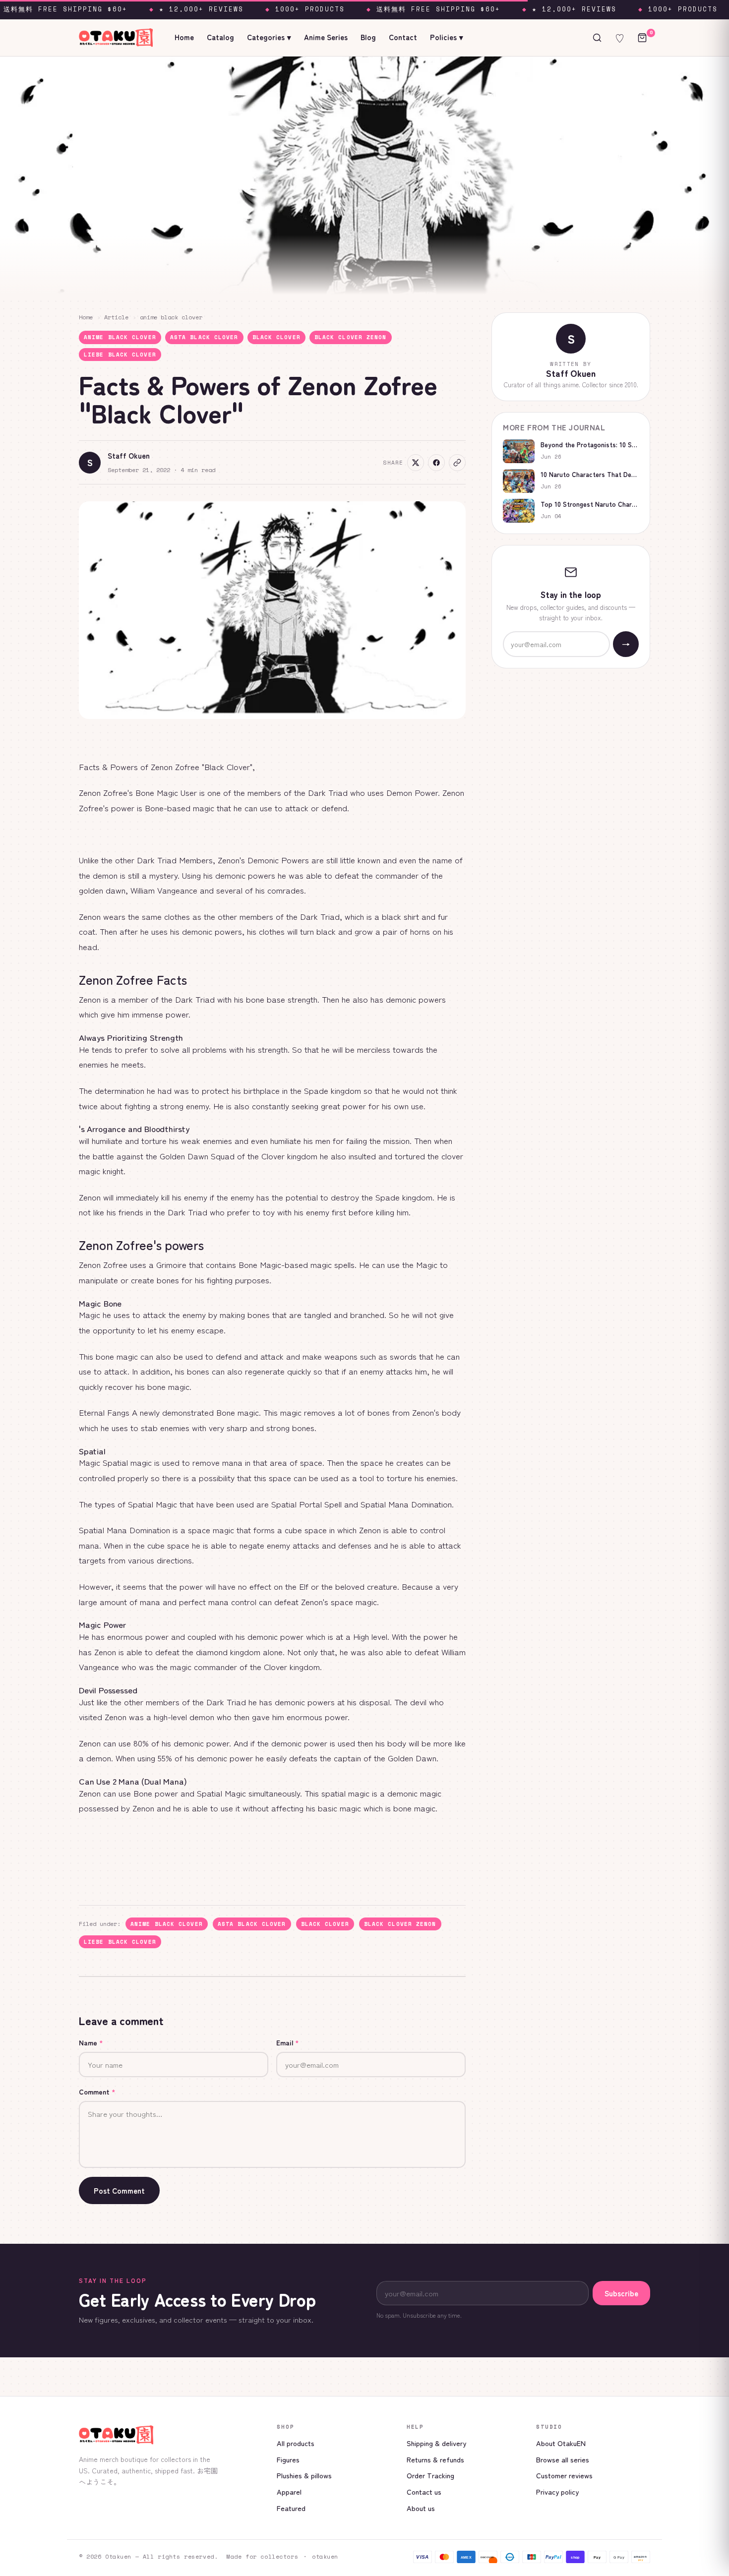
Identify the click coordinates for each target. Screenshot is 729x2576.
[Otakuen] (170, 2435)
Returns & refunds (435, 2459)
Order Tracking (430, 2475)
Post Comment (119, 2190)
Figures (288, 2459)
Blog (368, 37)
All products (296, 2443)
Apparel (289, 2491)
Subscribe (621, 2293)
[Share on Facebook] (436, 463)
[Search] (597, 38)
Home (184, 37)
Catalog (220, 37)
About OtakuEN (561, 2443)
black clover (276, 337)
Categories (269, 37)
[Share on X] (416, 463)
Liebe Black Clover (120, 355)
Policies (447, 37)
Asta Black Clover (204, 337)
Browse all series (563, 2459)
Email (288, 2042)
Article (116, 317)
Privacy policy (557, 2491)
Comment (97, 2092)
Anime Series (326, 37)
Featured (291, 2508)
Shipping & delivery (436, 2443)
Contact (403, 37)
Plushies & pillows (304, 2475)
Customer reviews (564, 2475)
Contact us (424, 2491)
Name (91, 2042)
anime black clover (171, 317)
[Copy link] (457, 463)
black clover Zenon (351, 337)
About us (421, 2508)
